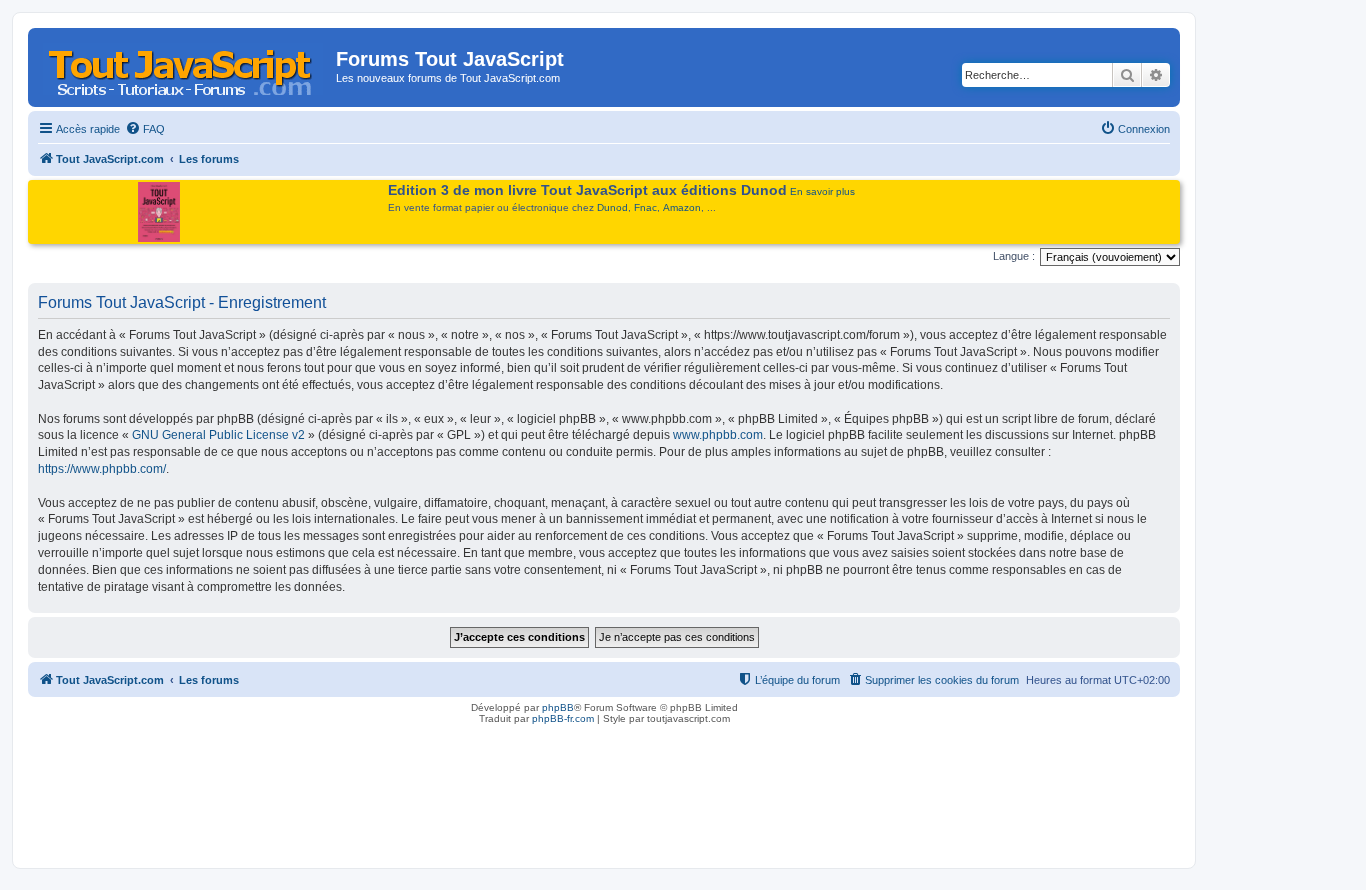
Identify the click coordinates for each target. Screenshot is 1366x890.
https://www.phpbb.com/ (102, 469)
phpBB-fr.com (563, 718)
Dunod (612, 207)
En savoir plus (822, 191)
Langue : (1014, 256)
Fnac (645, 207)
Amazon (682, 207)
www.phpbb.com (718, 435)
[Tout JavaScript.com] (184, 65)
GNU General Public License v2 (218, 435)
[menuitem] (145, 129)
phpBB (558, 707)
